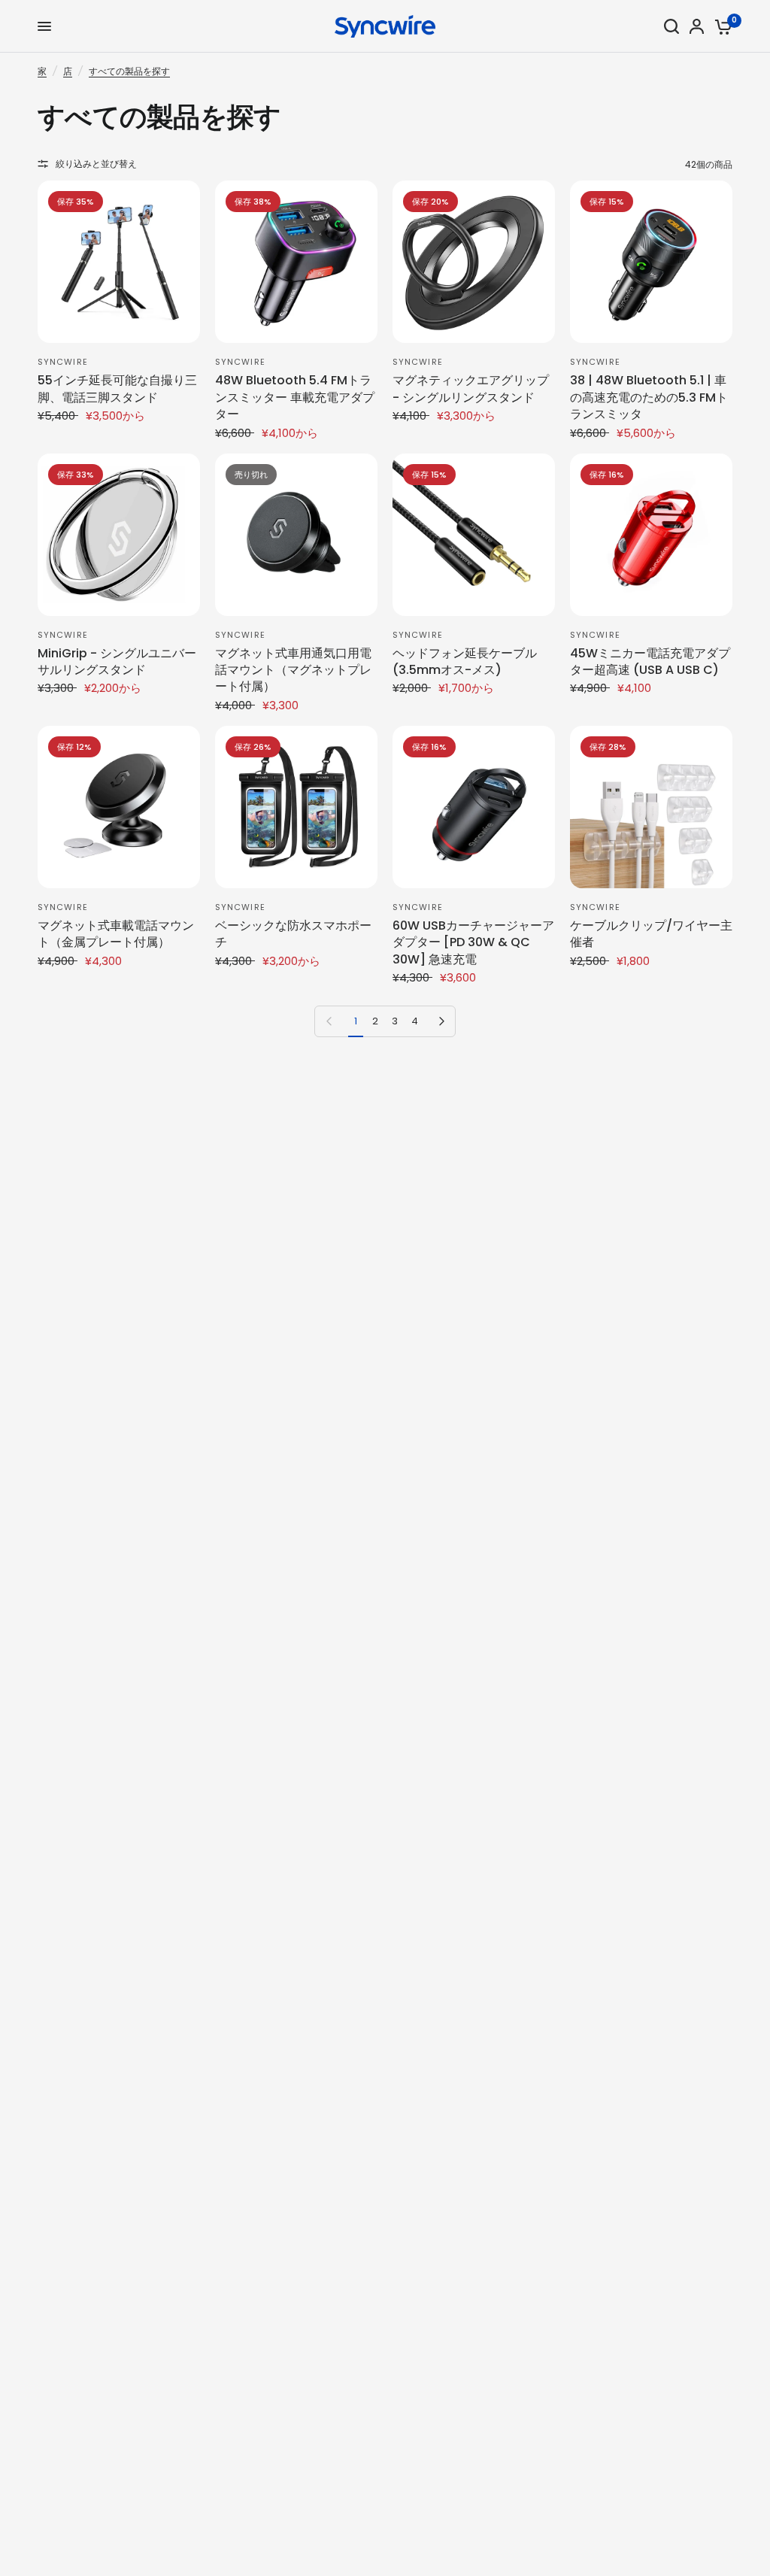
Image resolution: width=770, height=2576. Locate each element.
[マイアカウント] (697, 26)
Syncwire (63, 362)
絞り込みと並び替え (96, 164)
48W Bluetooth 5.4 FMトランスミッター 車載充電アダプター (295, 397)
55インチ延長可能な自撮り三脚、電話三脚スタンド (117, 389)
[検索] (671, 26)
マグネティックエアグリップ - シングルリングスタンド (471, 389)
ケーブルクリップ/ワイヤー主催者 (651, 934)
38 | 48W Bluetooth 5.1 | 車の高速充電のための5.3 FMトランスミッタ (649, 397)
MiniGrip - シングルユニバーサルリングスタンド (117, 662)
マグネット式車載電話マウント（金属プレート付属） (116, 934)
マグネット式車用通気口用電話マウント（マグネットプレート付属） (293, 671)
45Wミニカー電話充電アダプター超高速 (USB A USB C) (650, 662)
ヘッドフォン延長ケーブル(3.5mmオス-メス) (465, 662)
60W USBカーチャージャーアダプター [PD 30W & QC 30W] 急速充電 (473, 943)
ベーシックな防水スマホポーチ (293, 934)
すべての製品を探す (129, 71)
